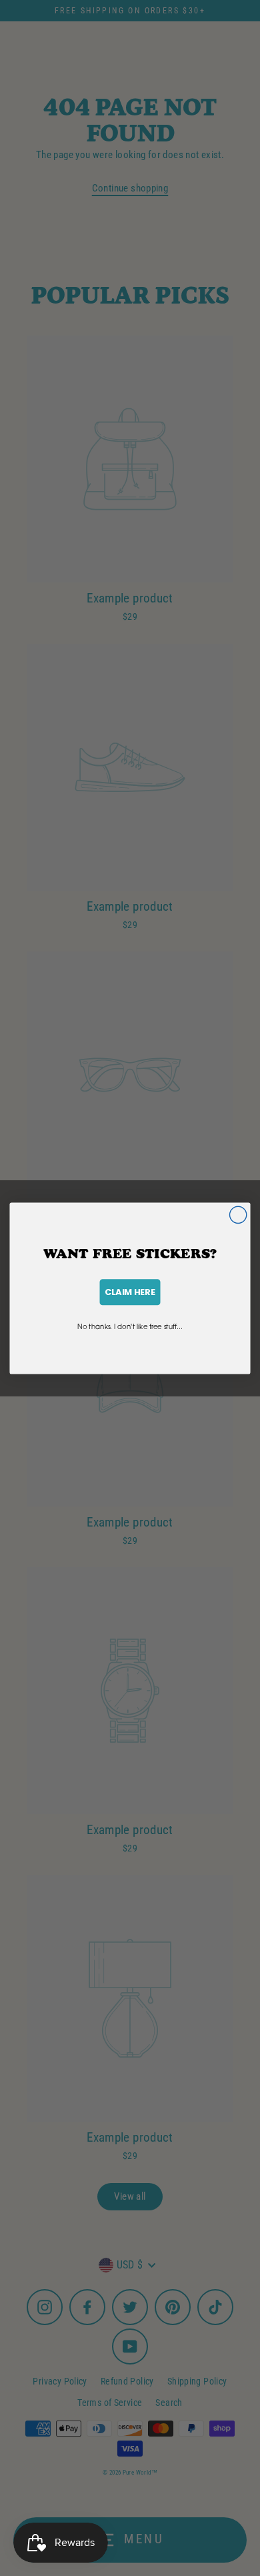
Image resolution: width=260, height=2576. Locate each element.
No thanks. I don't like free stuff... (130, 1326)
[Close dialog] (238, 1215)
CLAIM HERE (130, 1292)
